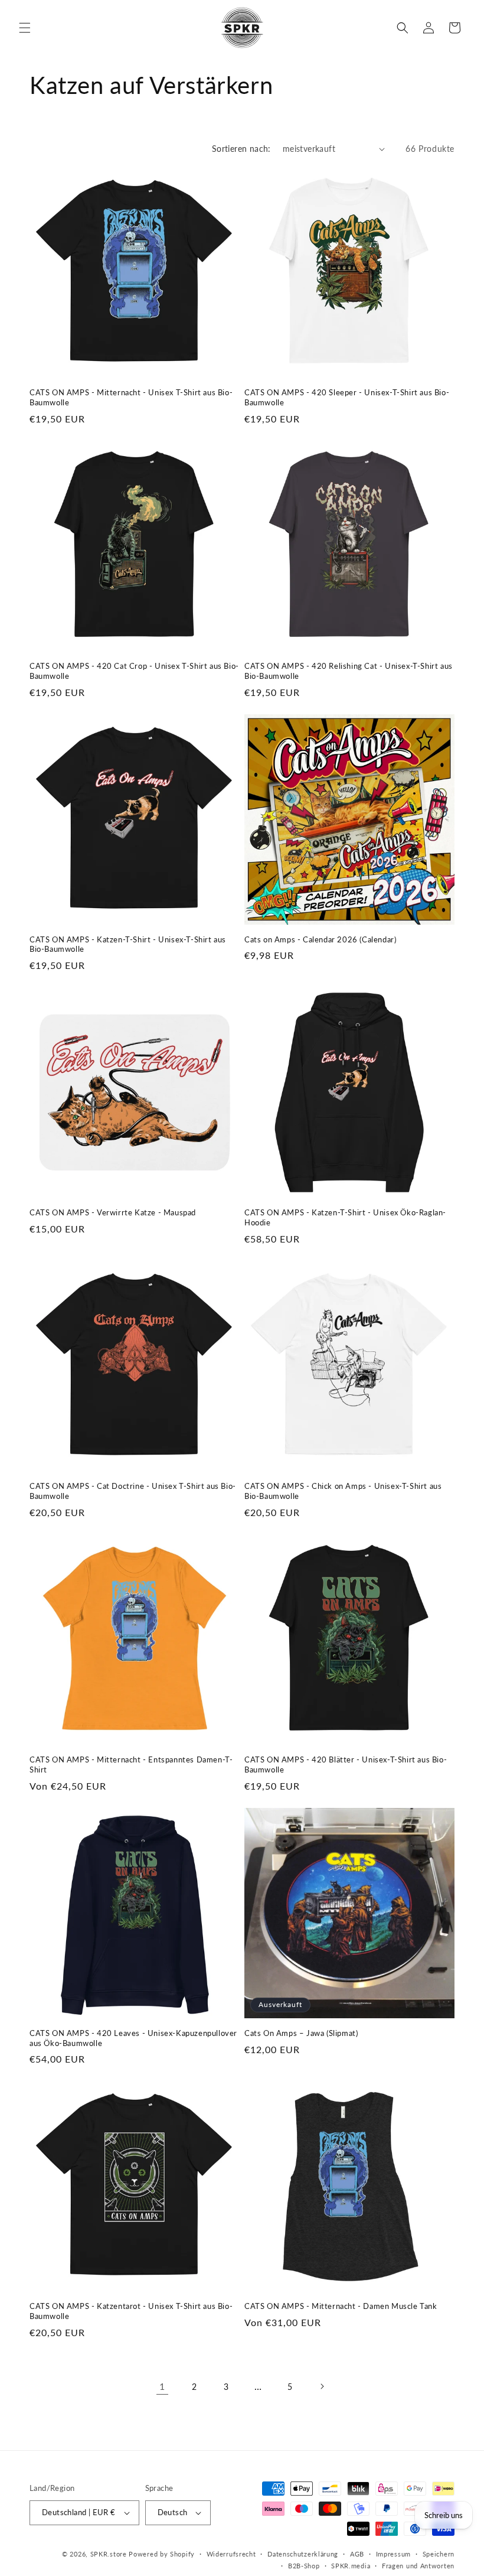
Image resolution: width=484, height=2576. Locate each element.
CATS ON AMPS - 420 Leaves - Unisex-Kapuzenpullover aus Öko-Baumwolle (133, 2038)
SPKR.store (109, 2554)
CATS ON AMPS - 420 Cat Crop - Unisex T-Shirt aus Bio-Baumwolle (134, 671)
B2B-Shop (304, 2566)
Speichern (439, 2554)
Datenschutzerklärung (303, 2554)
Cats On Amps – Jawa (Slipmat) (301, 2033)
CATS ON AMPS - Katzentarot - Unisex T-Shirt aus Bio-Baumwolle (131, 2311)
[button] (25, 28)
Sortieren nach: (241, 149)
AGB (357, 2554)
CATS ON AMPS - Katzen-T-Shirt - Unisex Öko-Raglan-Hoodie (345, 1217)
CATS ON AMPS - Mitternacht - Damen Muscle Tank (341, 2306)
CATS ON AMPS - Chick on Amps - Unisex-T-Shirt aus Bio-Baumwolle (343, 1491)
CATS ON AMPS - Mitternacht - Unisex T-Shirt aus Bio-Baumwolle (131, 397)
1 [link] (162, 2386)
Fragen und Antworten (418, 2566)
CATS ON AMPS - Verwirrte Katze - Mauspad (113, 1212)
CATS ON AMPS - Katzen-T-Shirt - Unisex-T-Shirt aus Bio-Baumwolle (128, 944)
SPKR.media (351, 2566)
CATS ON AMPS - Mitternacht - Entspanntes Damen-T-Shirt (131, 1765)
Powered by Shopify (162, 2554)
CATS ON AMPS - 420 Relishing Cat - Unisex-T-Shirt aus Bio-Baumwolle (349, 671)
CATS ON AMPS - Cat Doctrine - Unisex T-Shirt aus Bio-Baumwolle (133, 1491)
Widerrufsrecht (231, 2554)
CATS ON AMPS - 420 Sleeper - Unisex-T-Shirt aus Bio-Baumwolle (347, 397)
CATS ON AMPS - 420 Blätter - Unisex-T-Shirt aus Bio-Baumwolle (346, 1765)
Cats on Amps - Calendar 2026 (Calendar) (320, 939)
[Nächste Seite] (322, 2386)
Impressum (393, 2554)
